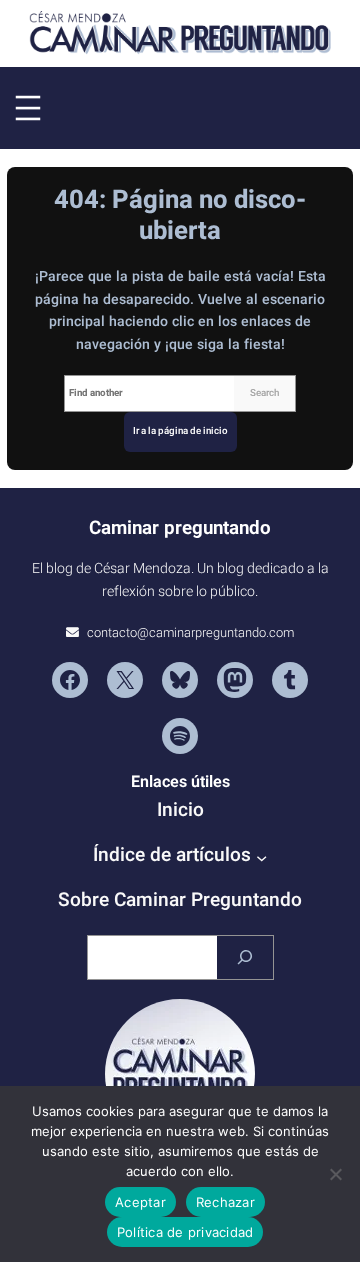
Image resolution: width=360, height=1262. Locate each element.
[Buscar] (245, 957)
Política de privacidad (185, 1232)
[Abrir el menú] (28, 108)
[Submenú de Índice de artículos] (261, 857)
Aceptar (140, 1202)
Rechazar (225, 1202)
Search (264, 393)
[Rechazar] (335, 1174)
